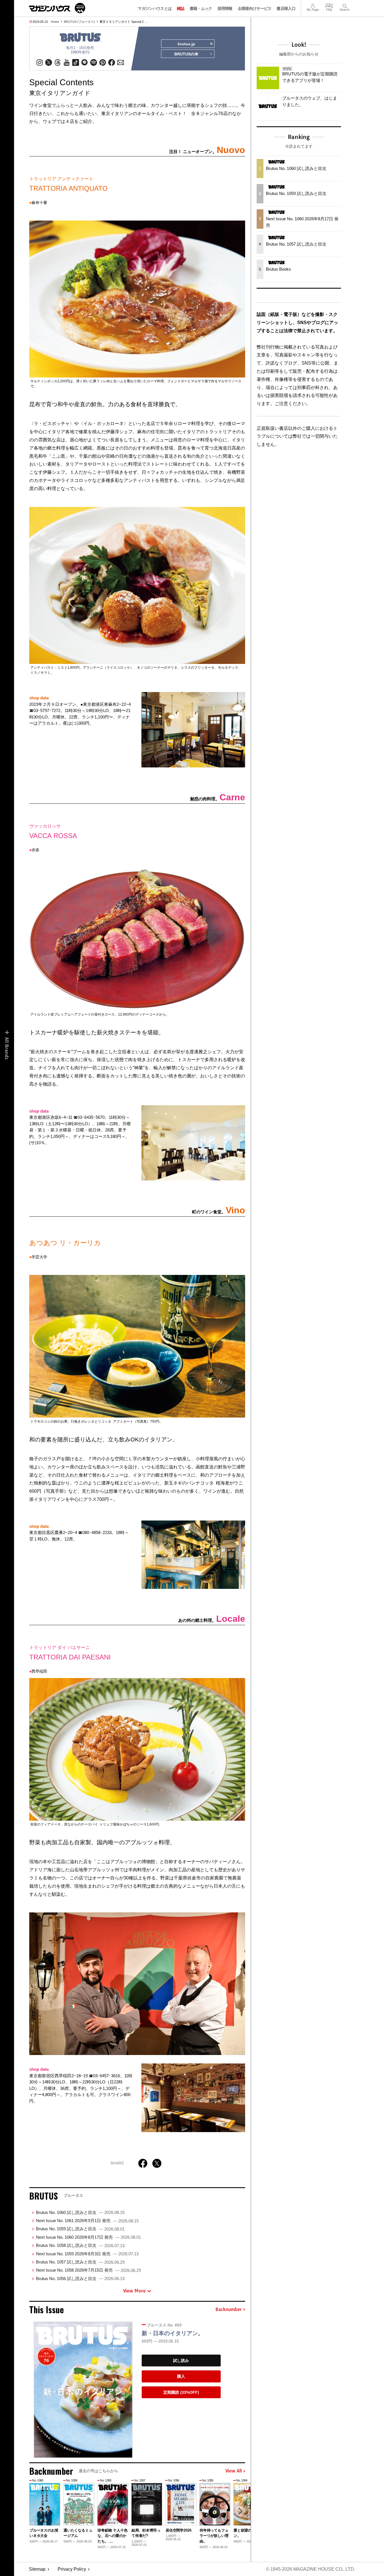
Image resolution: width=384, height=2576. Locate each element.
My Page (313, 5)
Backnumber (229, 2310)
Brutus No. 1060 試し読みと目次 (80, 2212)
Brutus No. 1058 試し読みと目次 (80, 2245)
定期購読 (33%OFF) (181, 2392)
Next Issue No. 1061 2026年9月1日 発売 (87, 2221)
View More (134, 2291)
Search (345, 5)
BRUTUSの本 (186, 54)
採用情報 (225, 8)
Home (55, 22)
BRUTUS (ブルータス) (79, 22)
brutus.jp (186, 44)
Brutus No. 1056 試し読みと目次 (80, 2279)
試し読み (181, 2361)
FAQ (329, 5)
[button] (240, 2511)
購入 (181, 2376)
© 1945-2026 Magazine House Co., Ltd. (310, 2569)
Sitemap (37, 2569)
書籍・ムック (201, 8)
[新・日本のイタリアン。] (83, 2390)
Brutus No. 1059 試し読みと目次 (80, 2229)
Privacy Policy (72, 2569)
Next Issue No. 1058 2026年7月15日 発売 (88, 2270)
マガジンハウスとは (155, 8)
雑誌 (181, 8)
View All (234, 2471)
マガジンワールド (57, 8)
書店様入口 (286, 8)
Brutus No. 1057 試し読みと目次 (80, 2262)
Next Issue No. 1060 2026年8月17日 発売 (88, 2237)
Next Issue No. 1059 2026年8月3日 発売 (87, 2254)
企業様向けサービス (255, 8)
